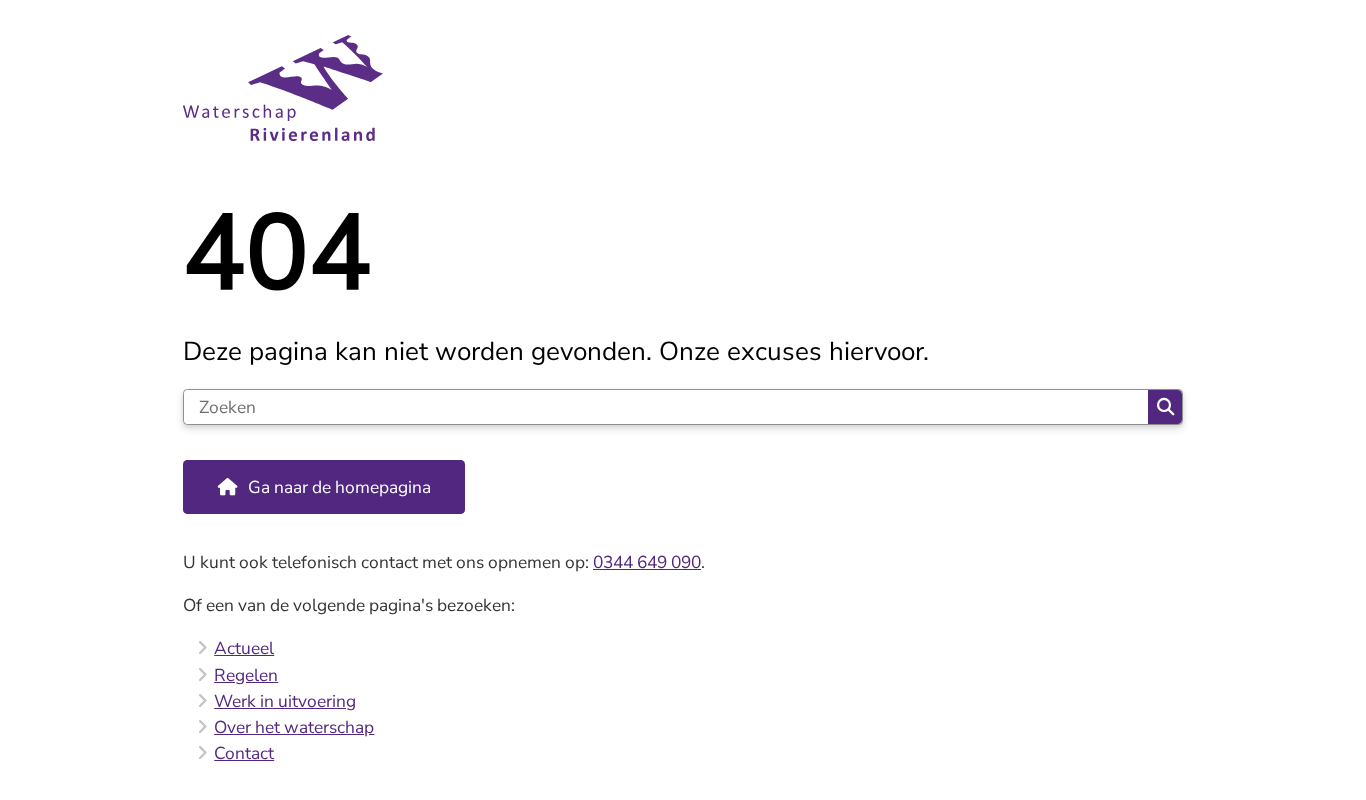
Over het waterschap (294, 727)
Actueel (244, 648)
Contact (244, 753)
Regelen (246, 675)
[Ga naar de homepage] (674, 88)
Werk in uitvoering (285, 701)
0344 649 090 (647, 562)
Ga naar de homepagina (339, 487)
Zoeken (1165, 407)
